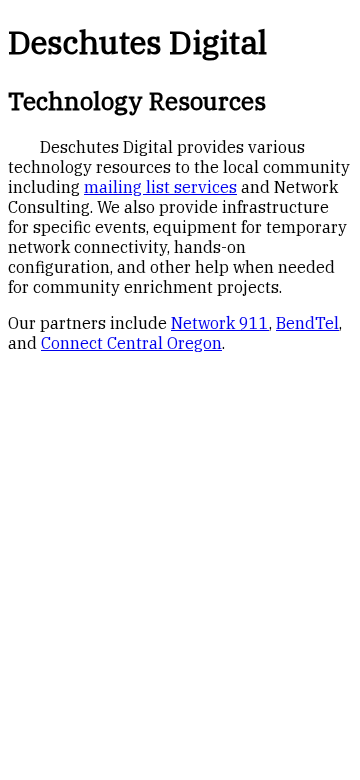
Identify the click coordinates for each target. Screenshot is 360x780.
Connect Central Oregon (131, 343)
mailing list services (160, 187)
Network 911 (220, 323)
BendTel (307, 323)
